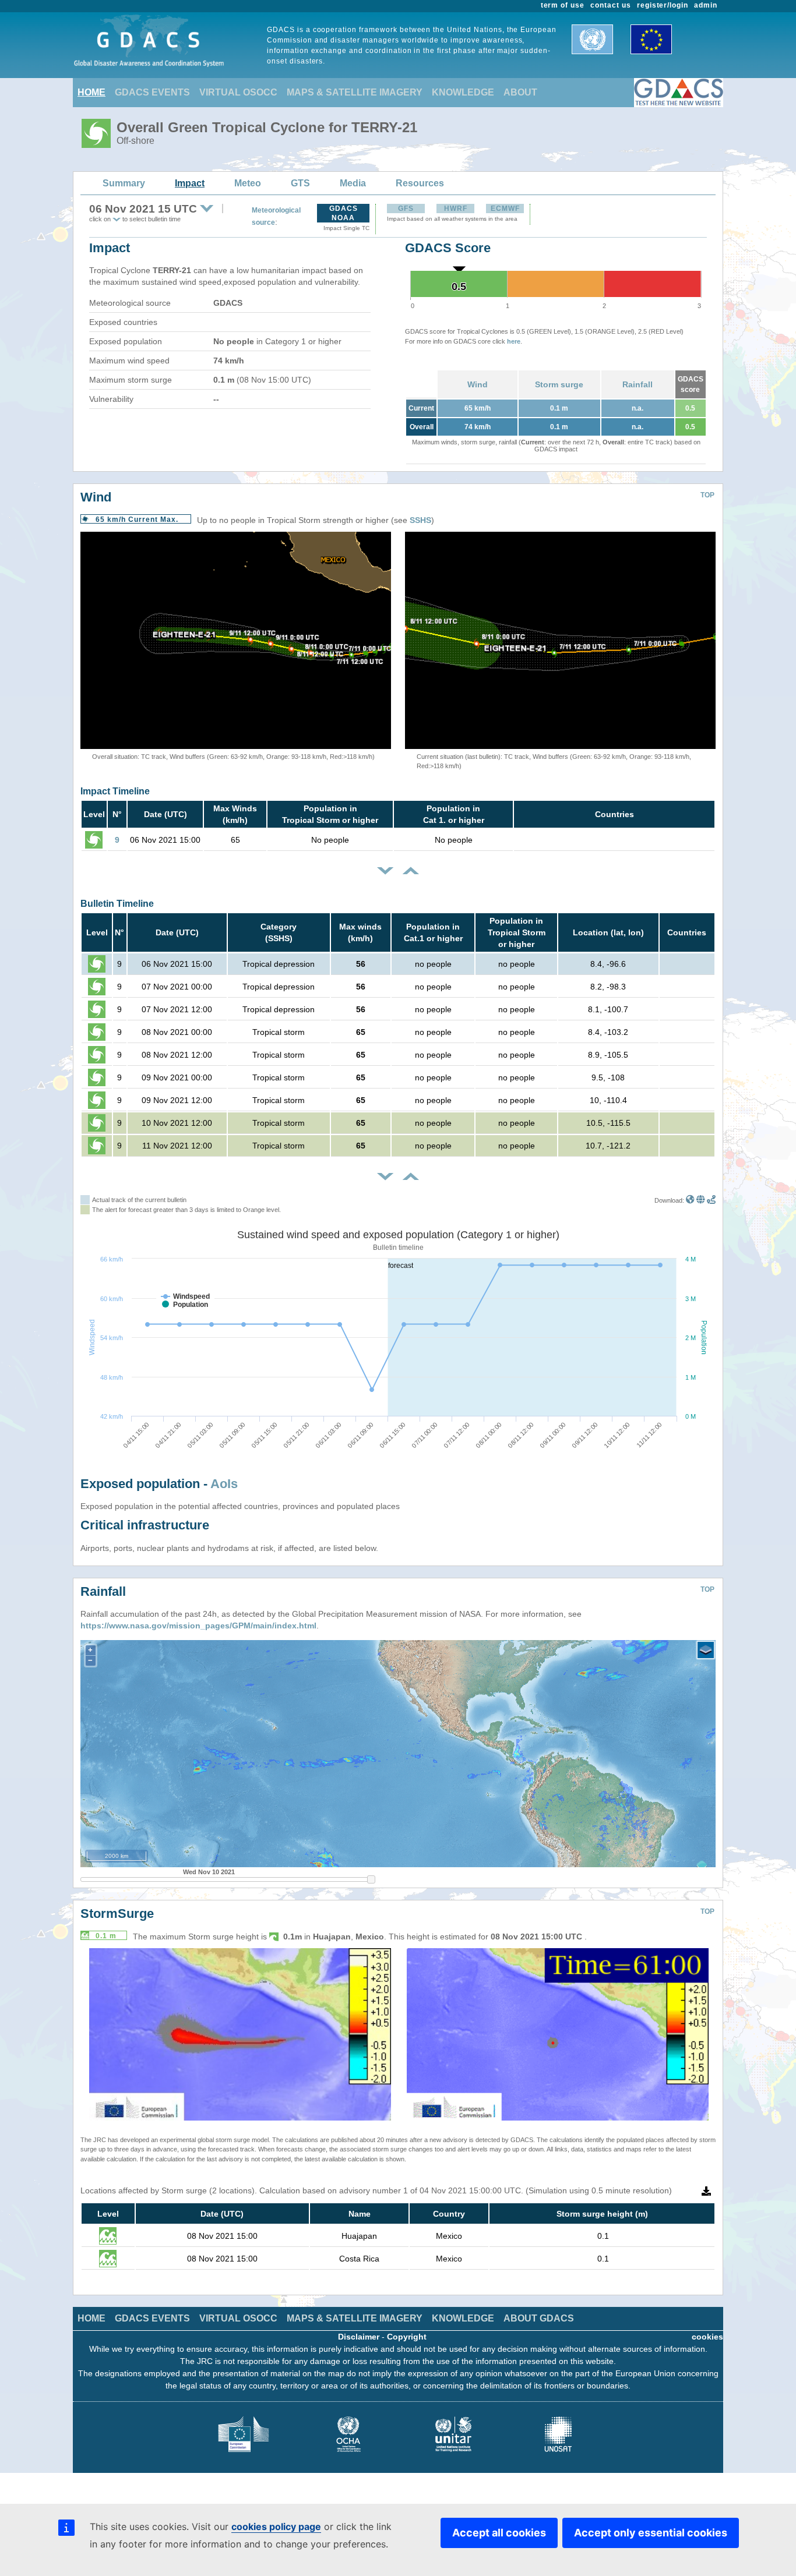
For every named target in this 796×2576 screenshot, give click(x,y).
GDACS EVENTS (152, 92)
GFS (406, 209)
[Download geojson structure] (701, 1200)
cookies (707, 2337)
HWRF (456, 209)
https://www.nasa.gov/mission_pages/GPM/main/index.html (198, 1626)
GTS (300, 183)
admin (706, 5)
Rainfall (637, 384)
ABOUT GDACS (539, 2318)
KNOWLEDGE (463, 92)
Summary (124, 183)
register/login (663, 5)
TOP (707, 495)
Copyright (407, 2337)
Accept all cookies (499, 2533)
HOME (91, 92)
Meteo (248, 183)
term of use (563, 5)
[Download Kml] (690, 1200)
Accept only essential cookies (651, 2533)
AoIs (224, 1484)
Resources (420, 183)
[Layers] (706, 1650)
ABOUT (520, 92)
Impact (190, 183)
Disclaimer (359, 2337)
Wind (478, 384)
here (514, 341)
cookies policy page (276, 2526)
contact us (611, 5)
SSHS (420, 520)
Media (353, 183)
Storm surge (559, 384)
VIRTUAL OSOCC (238, 92)
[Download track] (711, 1200)
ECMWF (505, 209)
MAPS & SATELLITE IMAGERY (355, 92)
